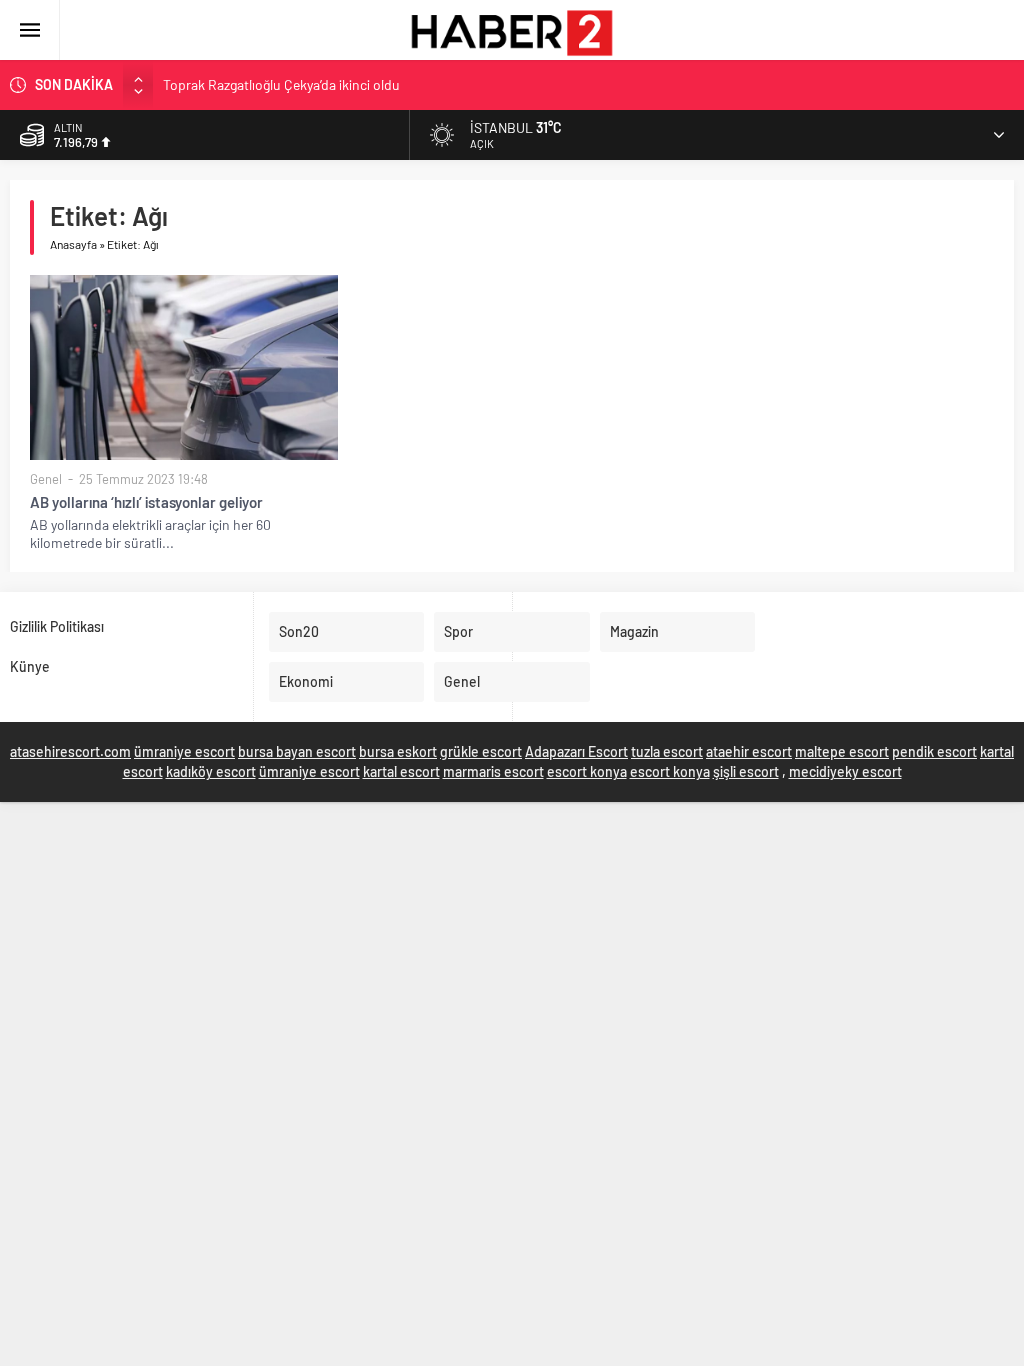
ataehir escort (749, 751)
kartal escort (401, 771)
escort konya (587, 771)
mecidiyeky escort (845, 771)
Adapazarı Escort (576, 751)
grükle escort (481, 751)
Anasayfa (73, 244)
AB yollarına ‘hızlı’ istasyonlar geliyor (146, 502)
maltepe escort (842, 751)
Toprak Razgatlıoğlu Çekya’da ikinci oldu (281, 84)
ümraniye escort (184, 751)
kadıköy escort (211, 771)
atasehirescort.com (70, 751)
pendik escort (934, 751)
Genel (46, 479)
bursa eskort (398, 751)
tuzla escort (667, 751)
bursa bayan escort (297, 751)
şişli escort (746, 771)
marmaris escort (493, 771)
